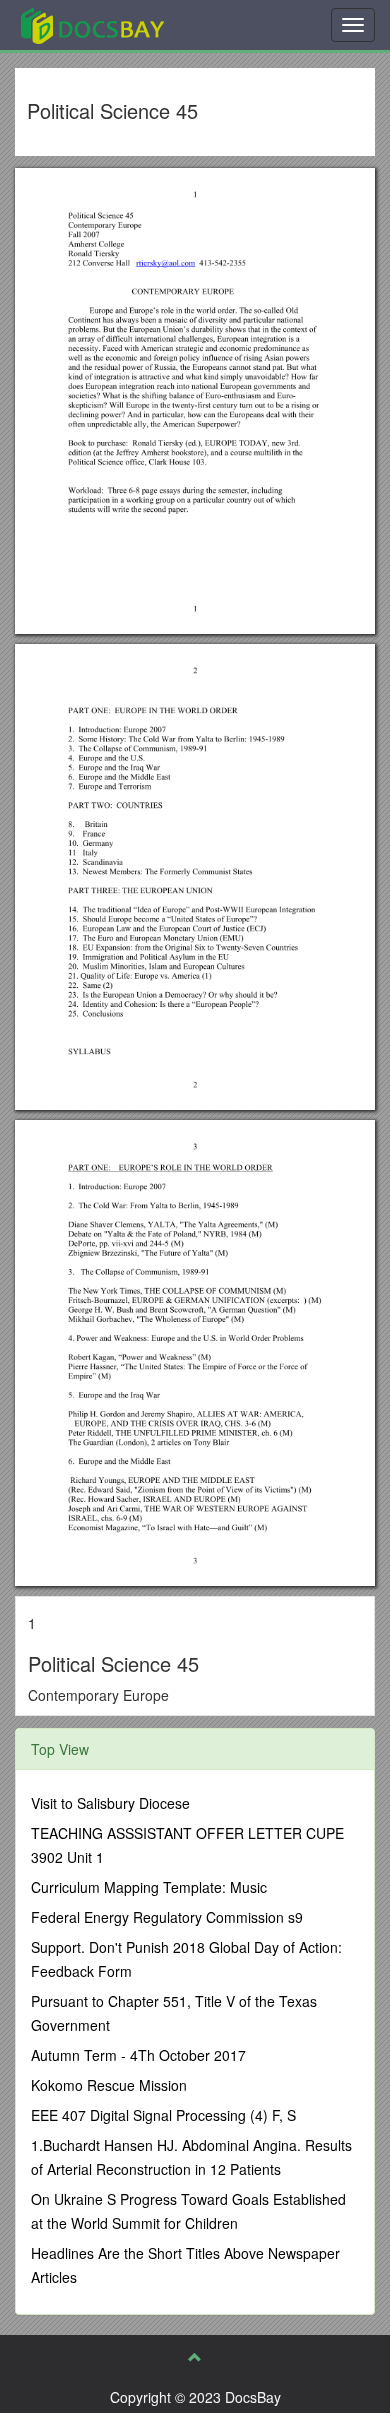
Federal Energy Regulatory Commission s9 (167, 1917)
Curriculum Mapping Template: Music (149, 1887)
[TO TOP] (195, 2357)
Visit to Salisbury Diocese (110, 1803)
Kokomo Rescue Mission (109, 2085)
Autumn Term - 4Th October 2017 (138, 2055)
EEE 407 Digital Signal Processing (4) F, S (163, 2115)
